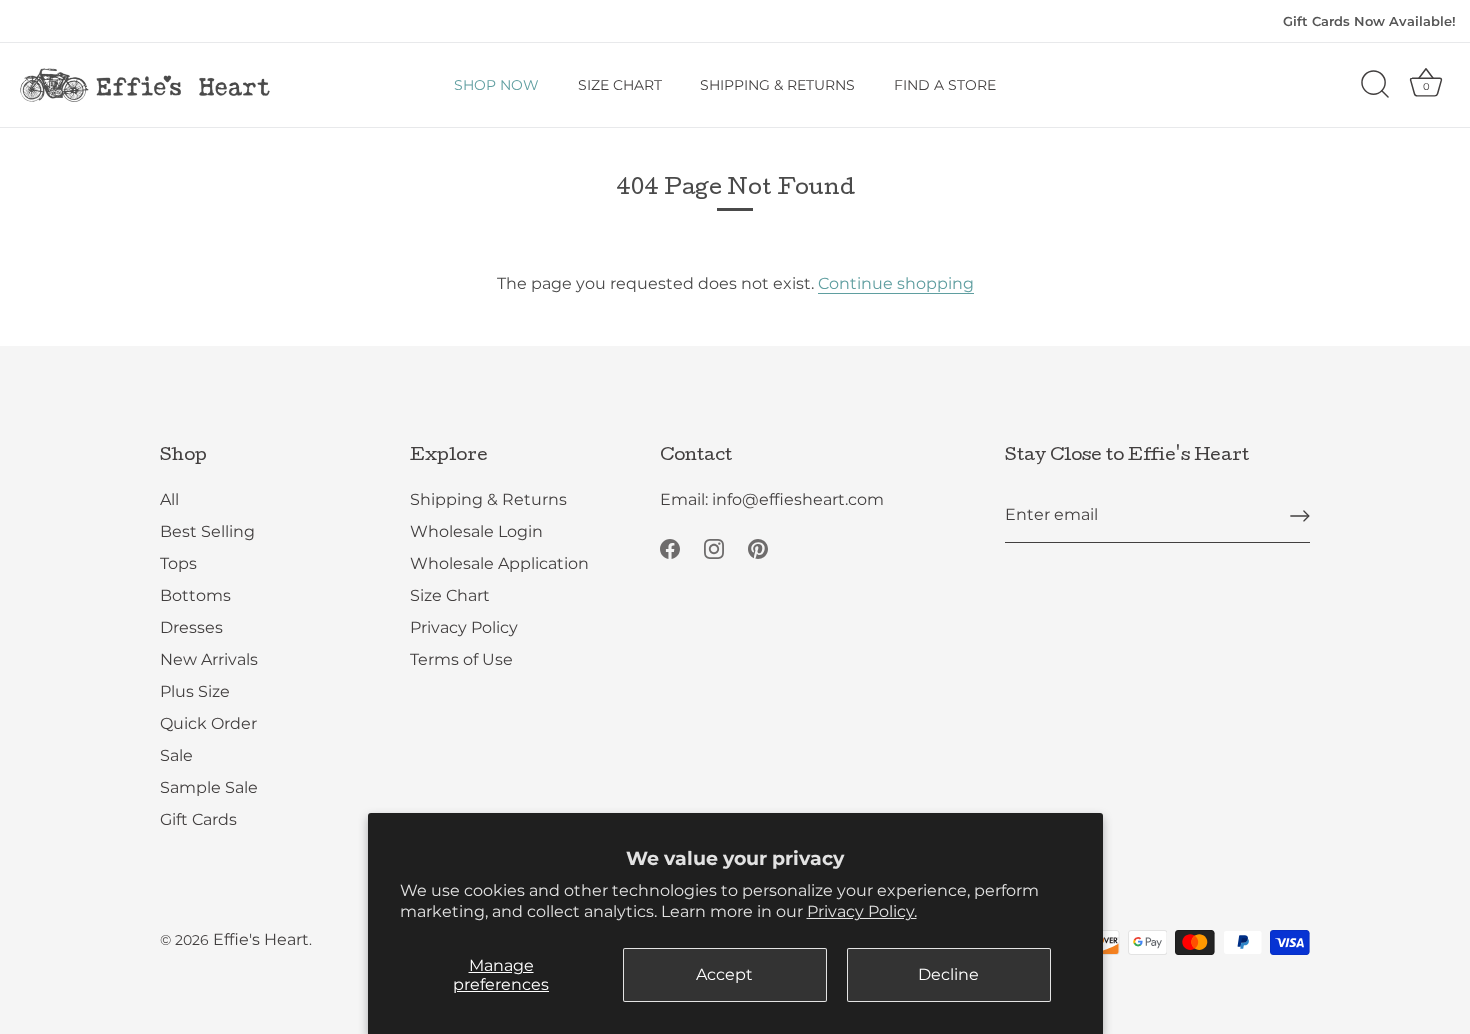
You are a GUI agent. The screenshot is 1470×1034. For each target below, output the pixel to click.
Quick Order (208, 723)
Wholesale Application (499, 563)
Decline (948, 974)
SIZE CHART (620, 85)
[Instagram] (714, 547)
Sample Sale (209, 787)
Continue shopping (896, 283)
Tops (178, 563)
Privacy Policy (464, 627)
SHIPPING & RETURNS (777, 85)
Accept (724, 974)
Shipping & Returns (488, 499)
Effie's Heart (261, 939)
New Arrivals (209, 659)
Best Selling (207, 531)
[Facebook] (670, 547)
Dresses (191, 627)
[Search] (1375, 85)
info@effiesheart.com (798, 499)
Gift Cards (198, 819)
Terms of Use (461, 659)
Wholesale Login (476, 531)
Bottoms (195, 595)
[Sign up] (1300, 516)
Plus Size (195, 691)
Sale (176, 755)
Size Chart (450, 595)
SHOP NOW (496, 85)
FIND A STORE (945, 85)
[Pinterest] (758, 547)
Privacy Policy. (862, 911)
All (169, 499)
